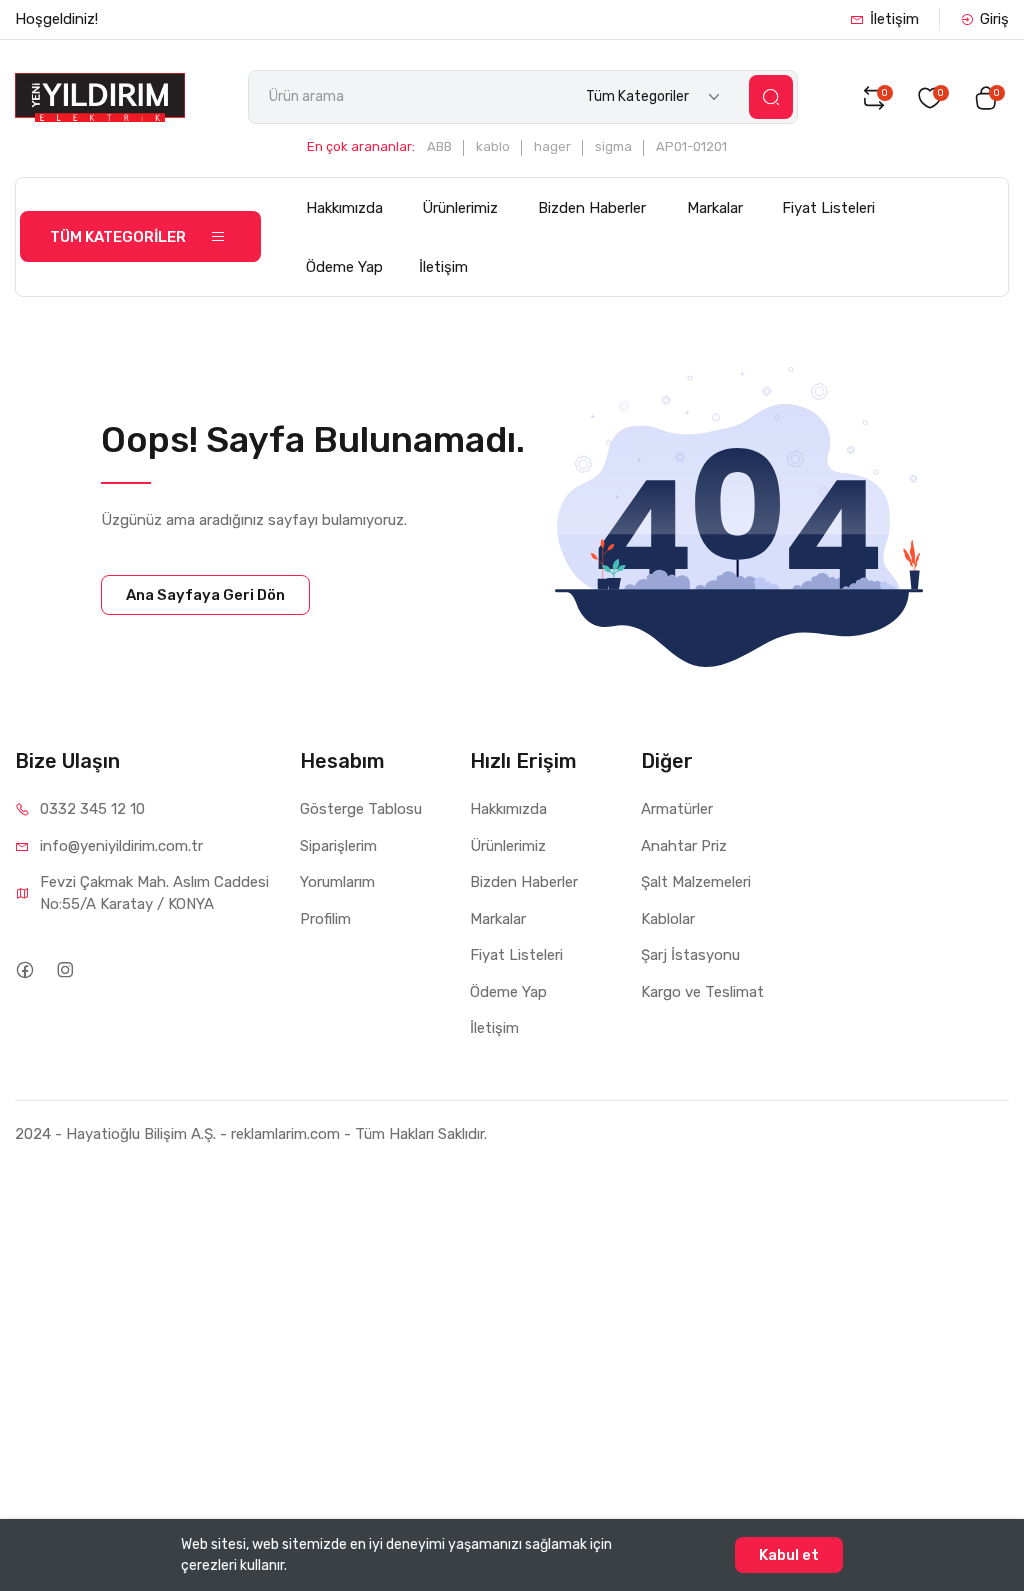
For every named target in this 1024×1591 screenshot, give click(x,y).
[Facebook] (24, 969)
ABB (439, 146)
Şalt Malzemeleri (696, 882)
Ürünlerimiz (460, 208)
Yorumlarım (337, 882)
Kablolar (668, 919)
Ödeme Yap (344, 267)
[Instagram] (64, 969)
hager (552, 146)
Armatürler (677, 809)
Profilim (325, 919)
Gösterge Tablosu (361, 809)
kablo (493, 146)
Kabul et (789, 1555)
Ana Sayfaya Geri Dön (205, 595)
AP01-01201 (691, 146)
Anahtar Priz (684, 846)
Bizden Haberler (592, 208)
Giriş (994, 19)
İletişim (894, 19)
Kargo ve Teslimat (702, 992)
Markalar (715, 208)
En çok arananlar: (361, 146)
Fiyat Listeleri (828, 208)
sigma (613, 146)
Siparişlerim (338, 846)
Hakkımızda (344, 208)
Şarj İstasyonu (690, 955)
